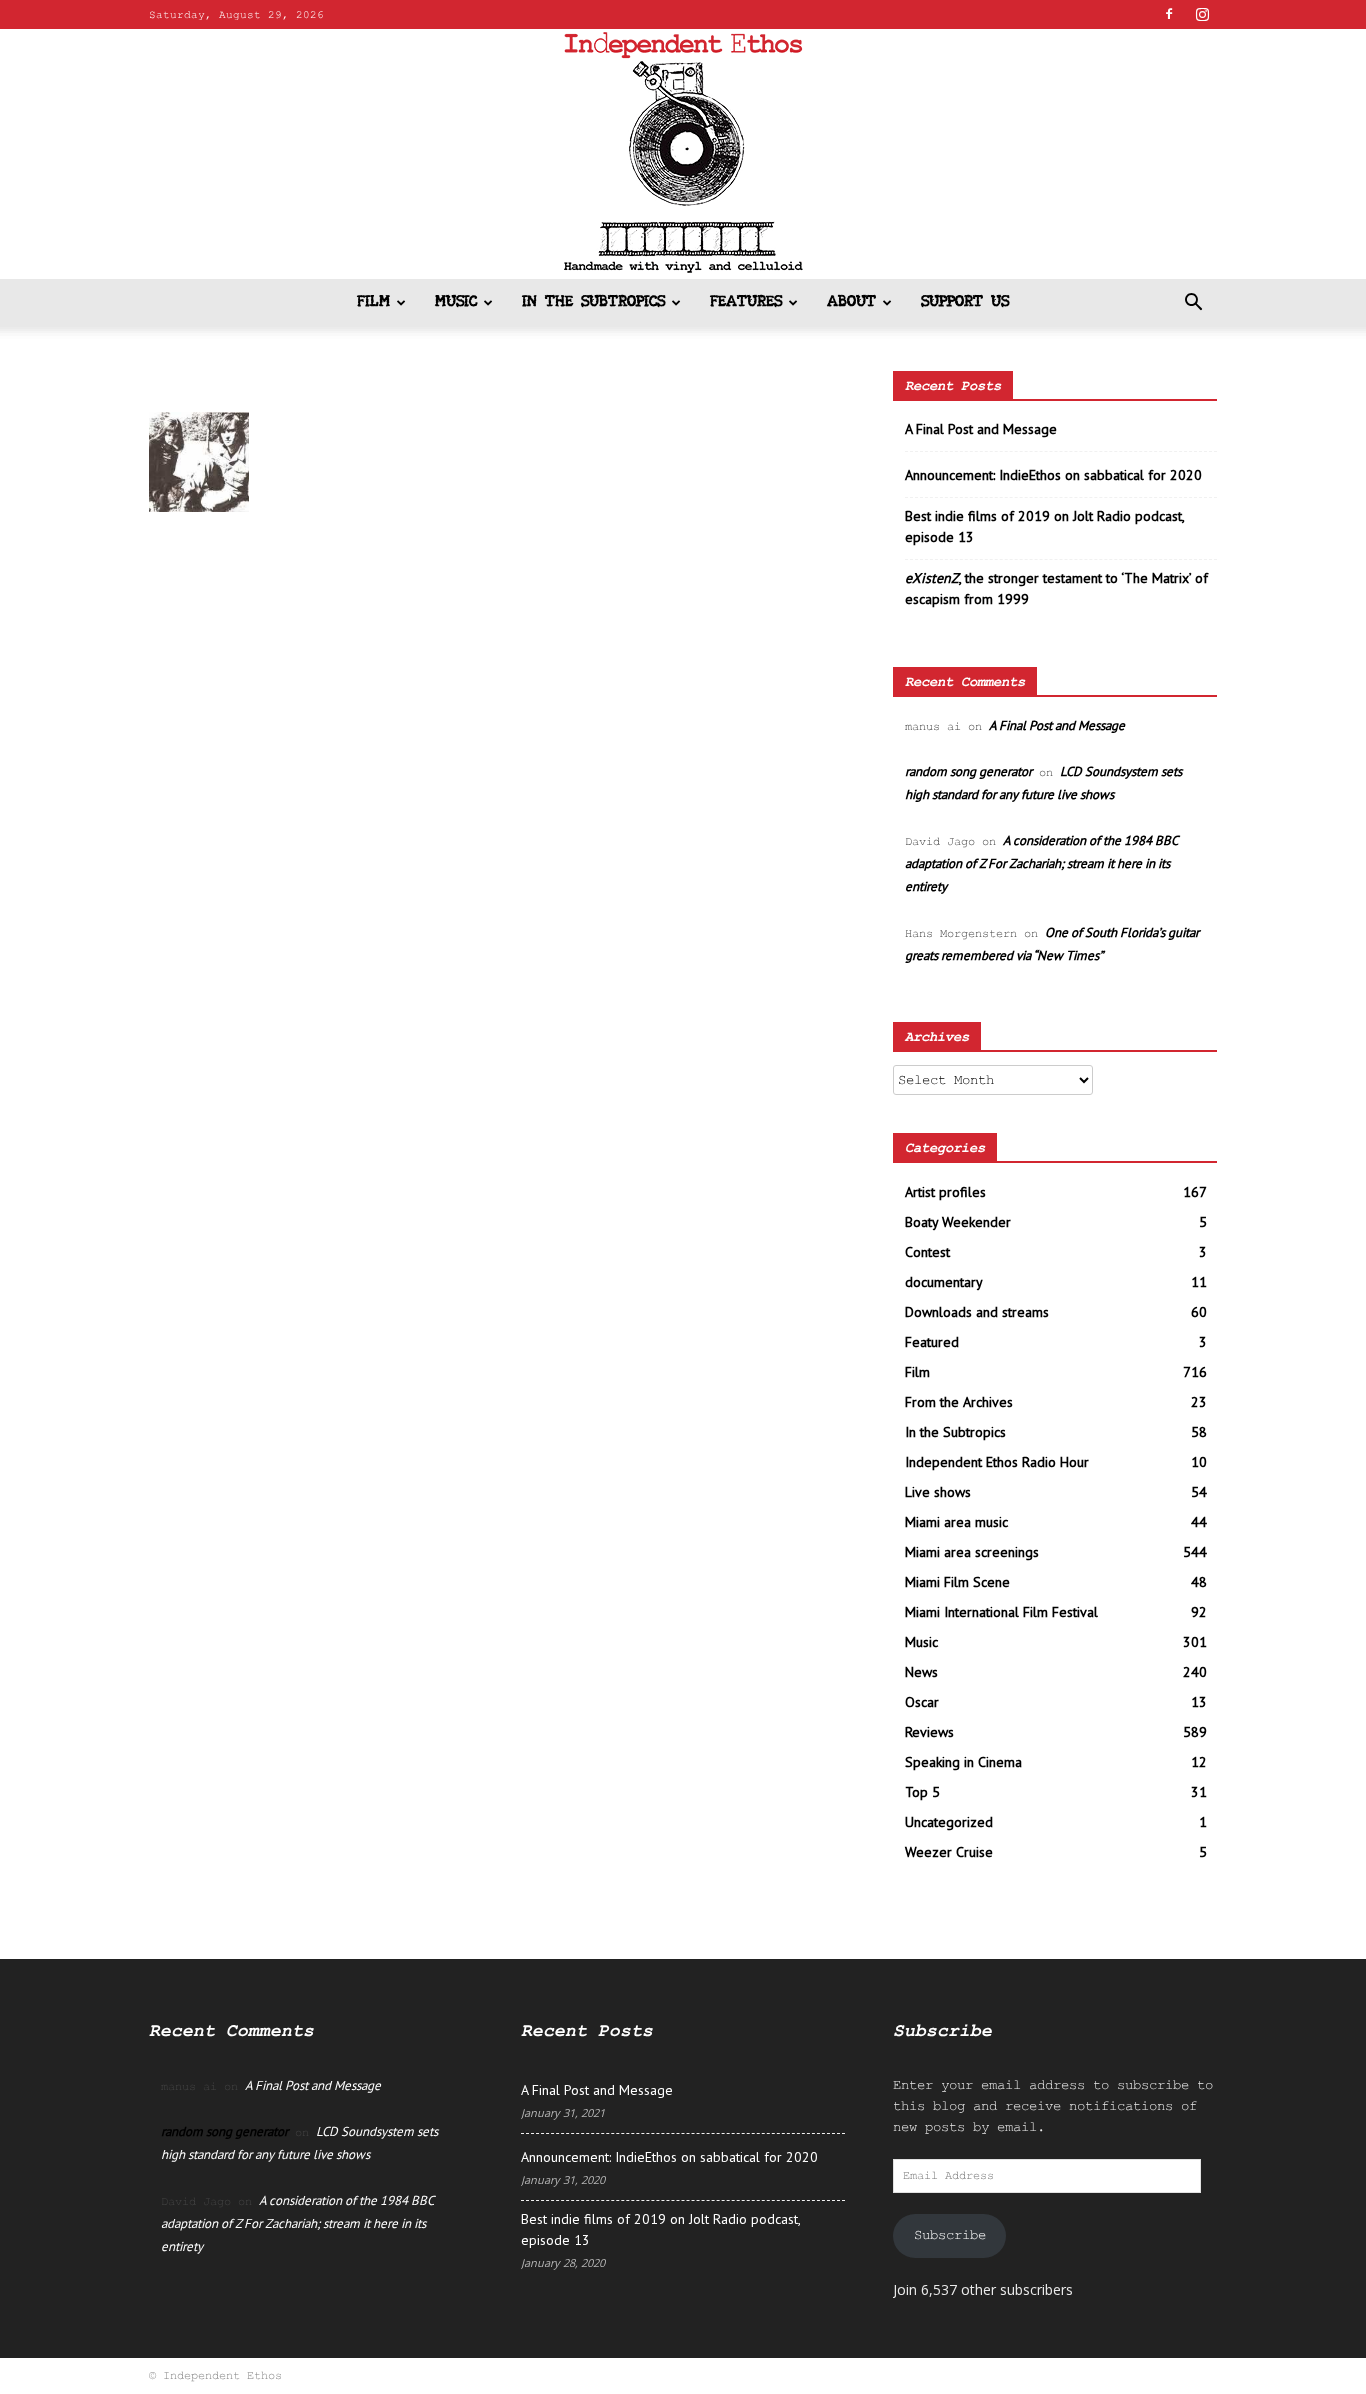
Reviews (929, 1732)
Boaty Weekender (958, 1222)
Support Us (965, 302)
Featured (932, 1342)
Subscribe (950, 2235)
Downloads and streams (977, 1312)
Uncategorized (949, 1822)
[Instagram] (1202, 14)
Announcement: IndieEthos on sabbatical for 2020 (1053, 475)
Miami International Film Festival (1001, 1612)
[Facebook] (1169, 14)
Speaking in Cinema (963, 1762)
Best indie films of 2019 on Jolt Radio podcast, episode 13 (1044, 526)
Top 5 (922, 1792)
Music (456, 302)
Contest (927, 1252)
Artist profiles (945, 1192)
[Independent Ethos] (683, 154)
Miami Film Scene (957, 1582)
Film (373, 302)
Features (746, 302)
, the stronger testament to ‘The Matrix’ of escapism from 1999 (1056, 588)
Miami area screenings (972, 1552)
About (851, 302)
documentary (944, 1282)
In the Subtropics (593, 302)
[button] (1193, 304)
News (921, 1672)
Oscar (922, 1702)
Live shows (938, 1492)
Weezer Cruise (949, 1852)
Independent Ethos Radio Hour (997, 1462)
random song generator (968, 771)
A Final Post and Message (981, 429)
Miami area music (956, 1522)
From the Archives (959, 1402)
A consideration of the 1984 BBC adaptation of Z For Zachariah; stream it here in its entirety (1041, 863)
